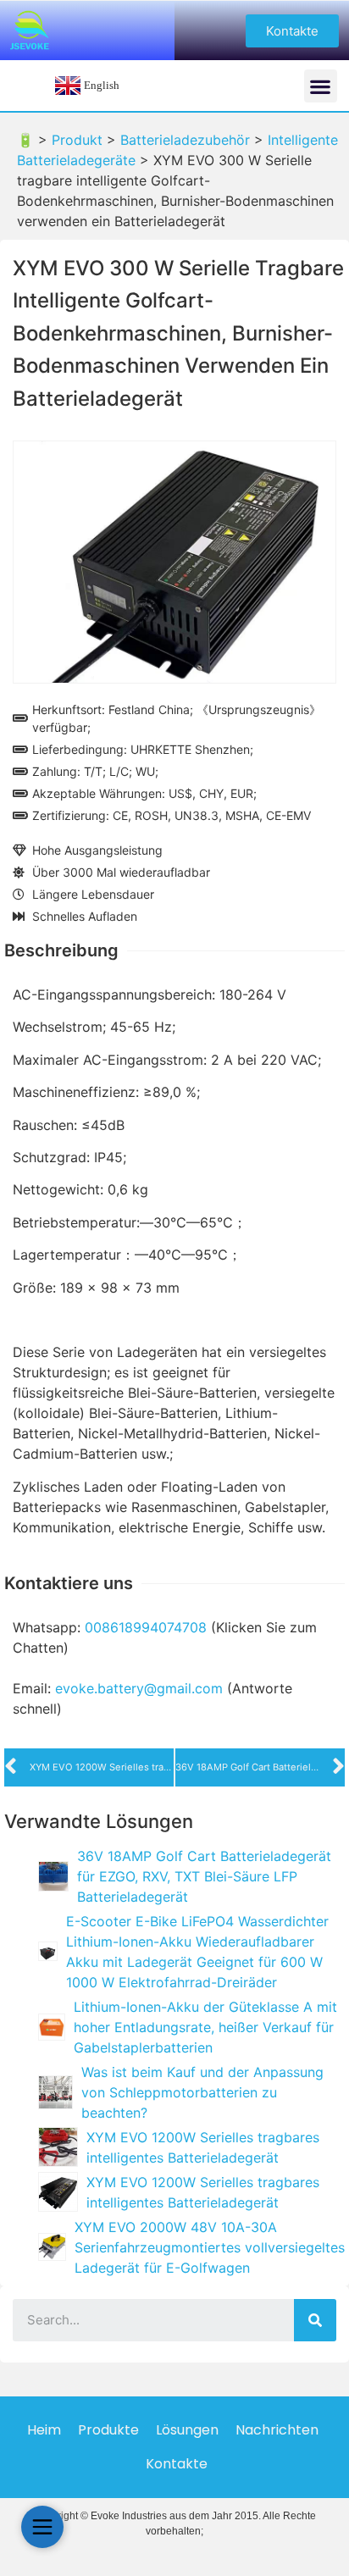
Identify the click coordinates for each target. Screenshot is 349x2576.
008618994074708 (146, 1627)
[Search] (315, 2320)
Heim (44, 2430)
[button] (292, 31)
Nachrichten (277, 2430)
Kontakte (177, 2464)
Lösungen (187, 2430)
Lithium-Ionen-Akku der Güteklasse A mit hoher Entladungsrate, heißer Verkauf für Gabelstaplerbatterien (205, 2027)
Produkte (108, 2430)
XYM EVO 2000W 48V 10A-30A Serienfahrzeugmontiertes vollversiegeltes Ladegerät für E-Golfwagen (210, 2247)
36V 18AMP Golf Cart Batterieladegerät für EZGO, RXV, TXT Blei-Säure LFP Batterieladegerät (204, 1876)
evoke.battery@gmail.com (139, 1688)
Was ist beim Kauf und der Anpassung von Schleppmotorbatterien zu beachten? (202, 2092)
